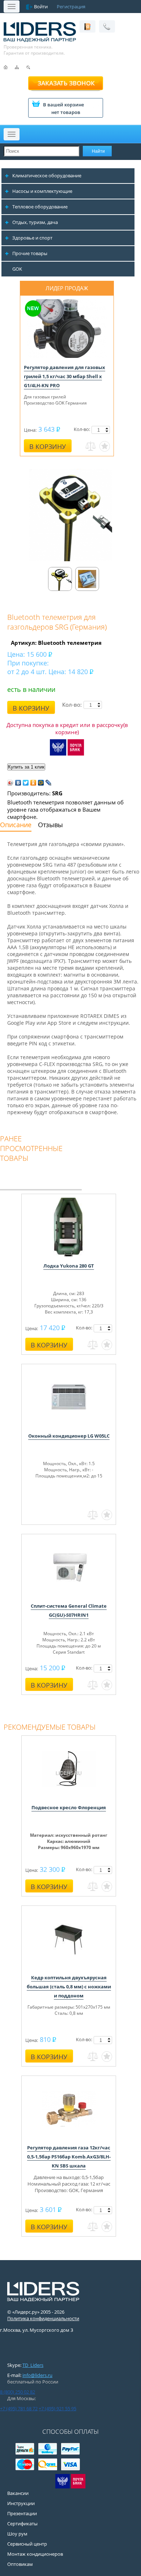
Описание (16, 825)
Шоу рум (17, 2534)
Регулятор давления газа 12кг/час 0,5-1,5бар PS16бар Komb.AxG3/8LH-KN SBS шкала (69, 2157)
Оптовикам (20, 2564)
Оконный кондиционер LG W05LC (69, 1436)
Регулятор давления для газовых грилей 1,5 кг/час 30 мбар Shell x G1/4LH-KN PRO (65, 376)
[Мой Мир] (41, 783)
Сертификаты (22, 2524)
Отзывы (50, 825)
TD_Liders (33, 2365)
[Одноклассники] (33, 783)
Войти (41, 7)
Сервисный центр (27, 2544)
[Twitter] (26, 783)
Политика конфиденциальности (43, 2318)
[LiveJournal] (49, 783)
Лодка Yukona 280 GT (69, 1266)
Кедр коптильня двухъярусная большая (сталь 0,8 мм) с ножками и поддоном (69, 1987)
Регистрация (71, 7)
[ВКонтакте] (18, 783)
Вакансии (18, 2493)
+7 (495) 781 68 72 (19, 2408)
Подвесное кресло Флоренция (69, 1807)
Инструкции (21, 2503)
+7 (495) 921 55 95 (57, 2408)
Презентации (22, 2513)
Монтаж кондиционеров (35, 2554)
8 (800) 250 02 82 (18, 2392)
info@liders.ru (37, 2375)
